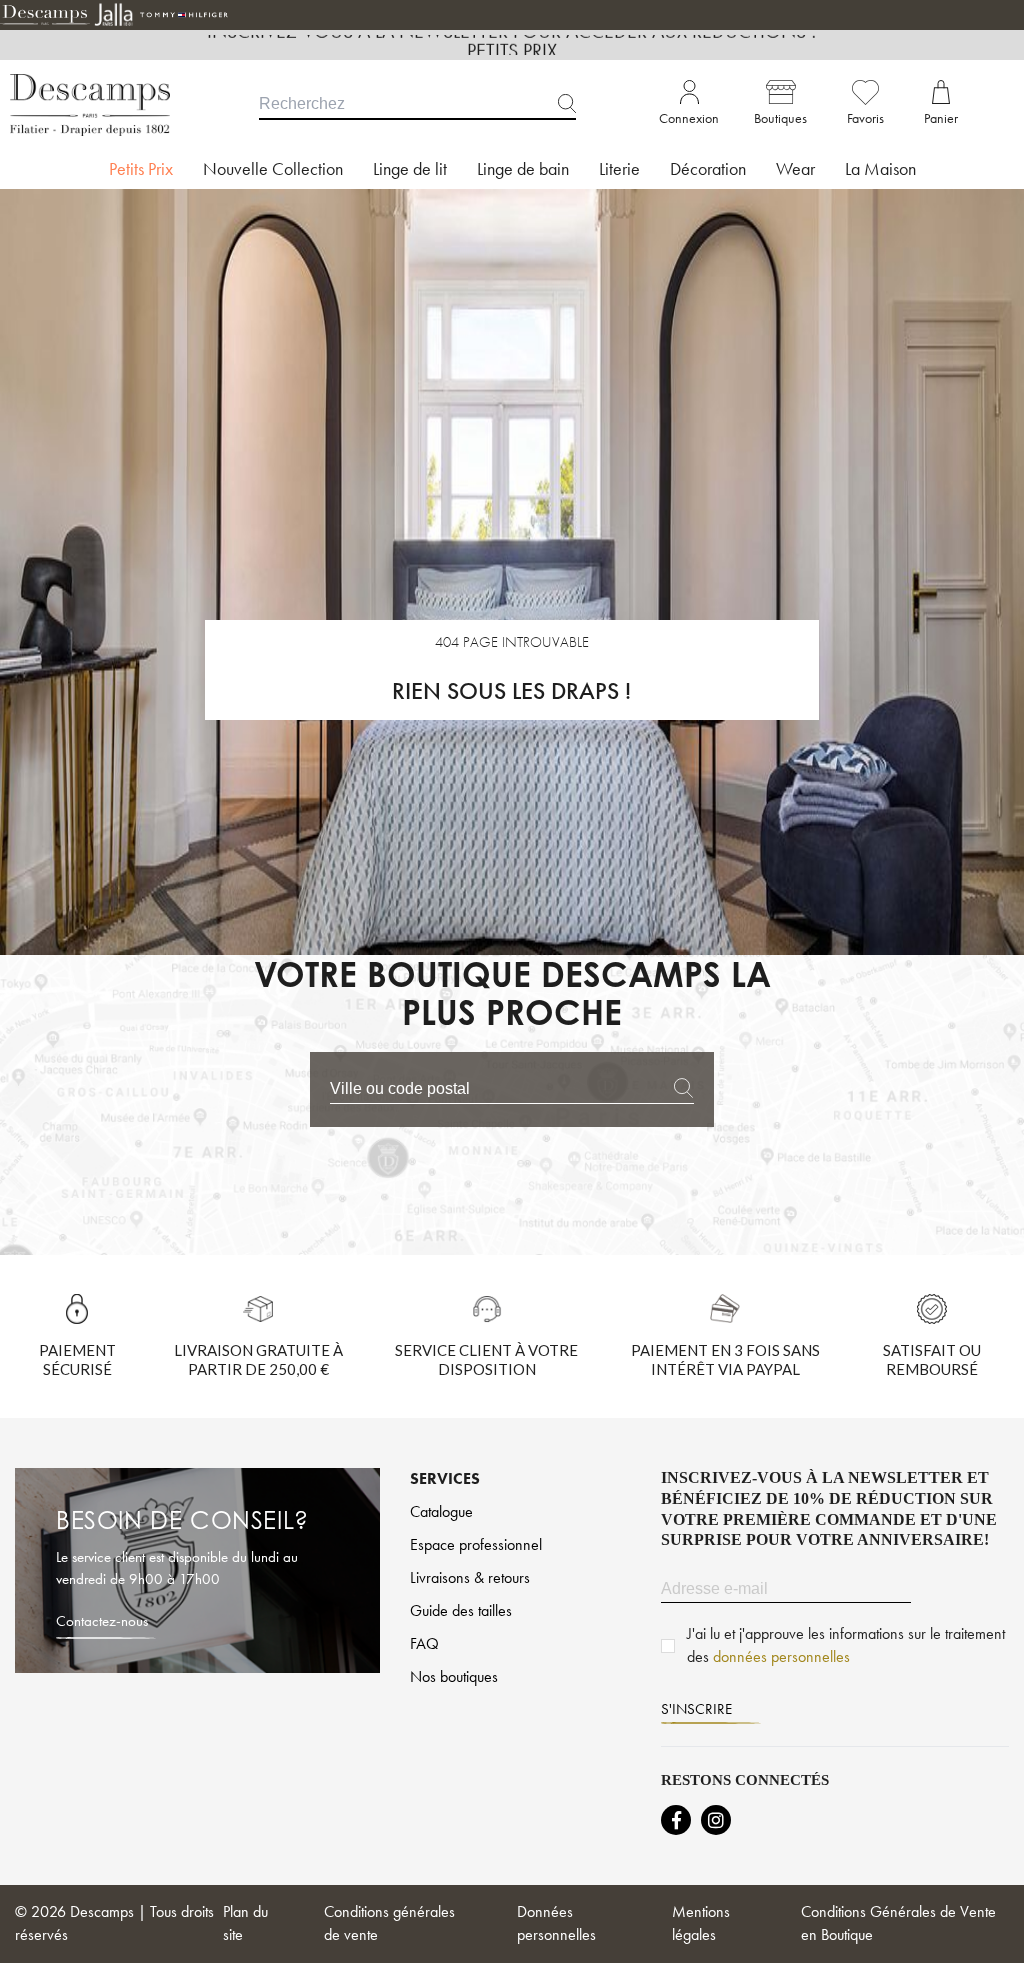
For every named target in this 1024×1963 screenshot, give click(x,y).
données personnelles (781, 1656)
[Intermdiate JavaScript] (676, 1820)
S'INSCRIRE (696, 1709)
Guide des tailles (461, 1610)
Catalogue (441, 1511)
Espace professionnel (476, 1544)
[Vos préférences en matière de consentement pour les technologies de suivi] (989, 1928)
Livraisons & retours (470, 1577)
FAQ (424, 1643)
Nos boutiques (454, 1676)
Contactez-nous (102, 1621)
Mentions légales (701, 1923)
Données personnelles (556, 1923)
